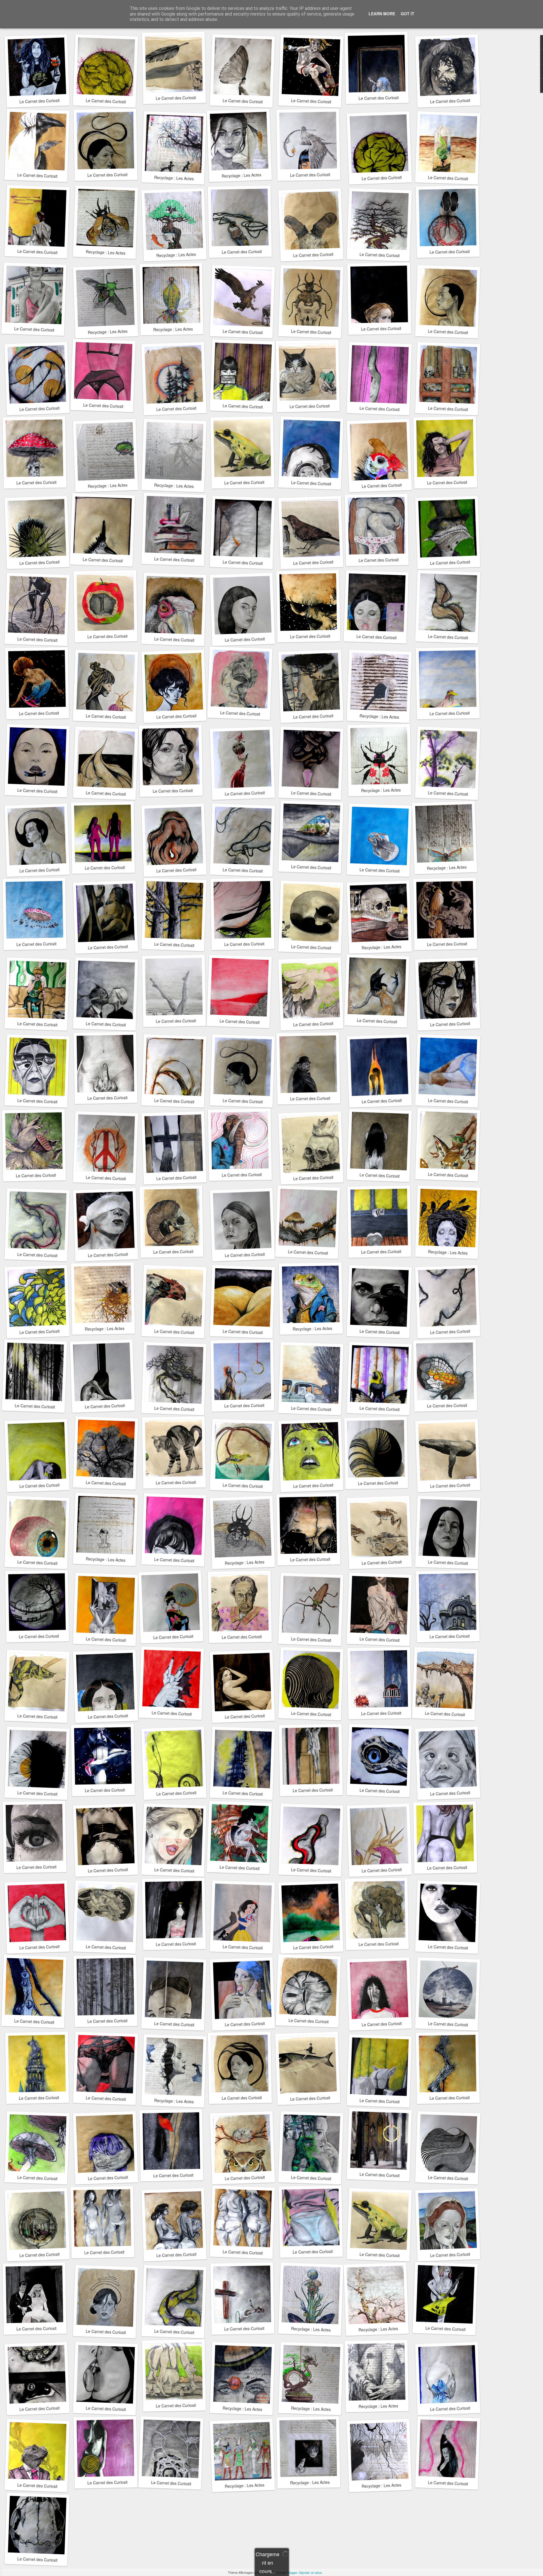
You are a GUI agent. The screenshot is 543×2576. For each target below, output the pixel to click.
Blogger (292, 2572)
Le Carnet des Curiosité (314, 716)
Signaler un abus (310, 2572)
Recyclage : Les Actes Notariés (182, 178)
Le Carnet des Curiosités (42, 101)
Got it (408, 14)
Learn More (382, 14)
